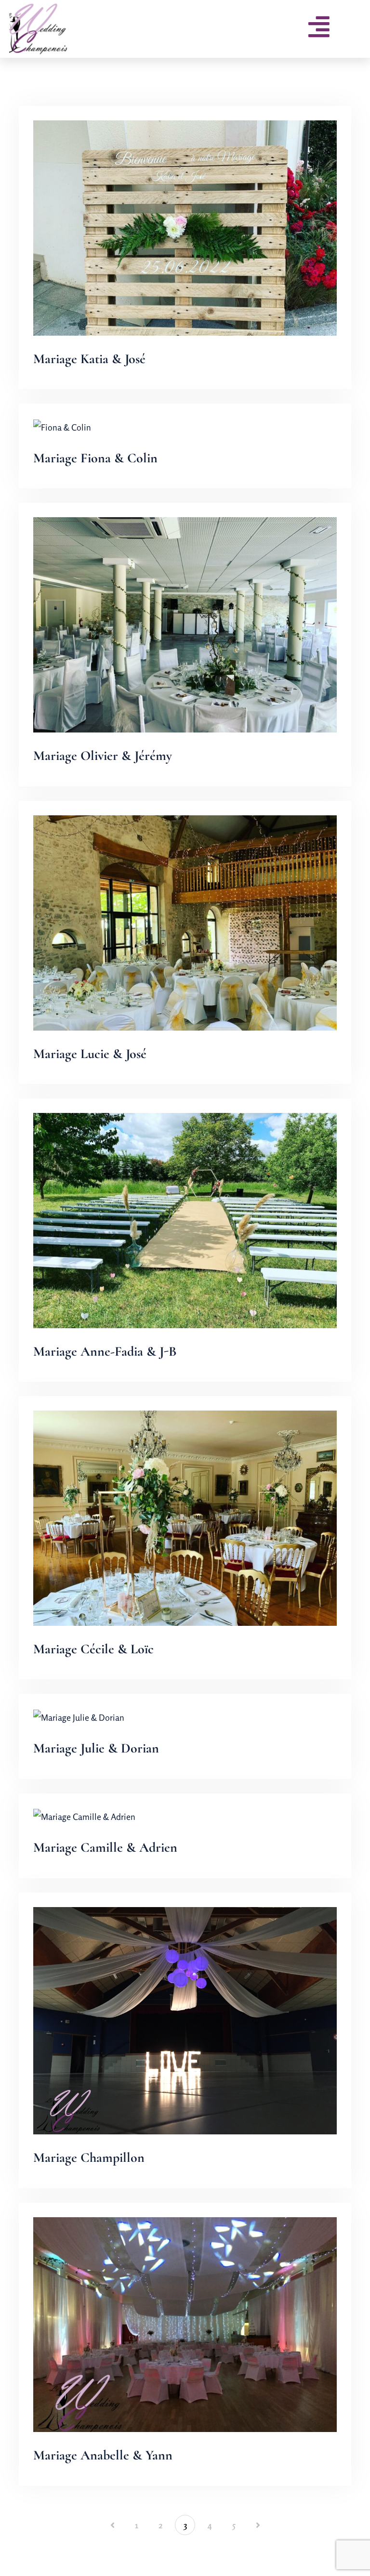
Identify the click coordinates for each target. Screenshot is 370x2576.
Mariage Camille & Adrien (105, 1847)
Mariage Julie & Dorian (96, 1748)
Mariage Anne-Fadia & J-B (105, 1351)
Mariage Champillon (89, 2158)
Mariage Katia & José (89, 359)
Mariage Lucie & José (90, 1054)
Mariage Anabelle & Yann (103, 2455)
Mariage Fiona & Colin (95, 458)
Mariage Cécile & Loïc (93, 1649)
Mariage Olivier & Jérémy (103, 756)
